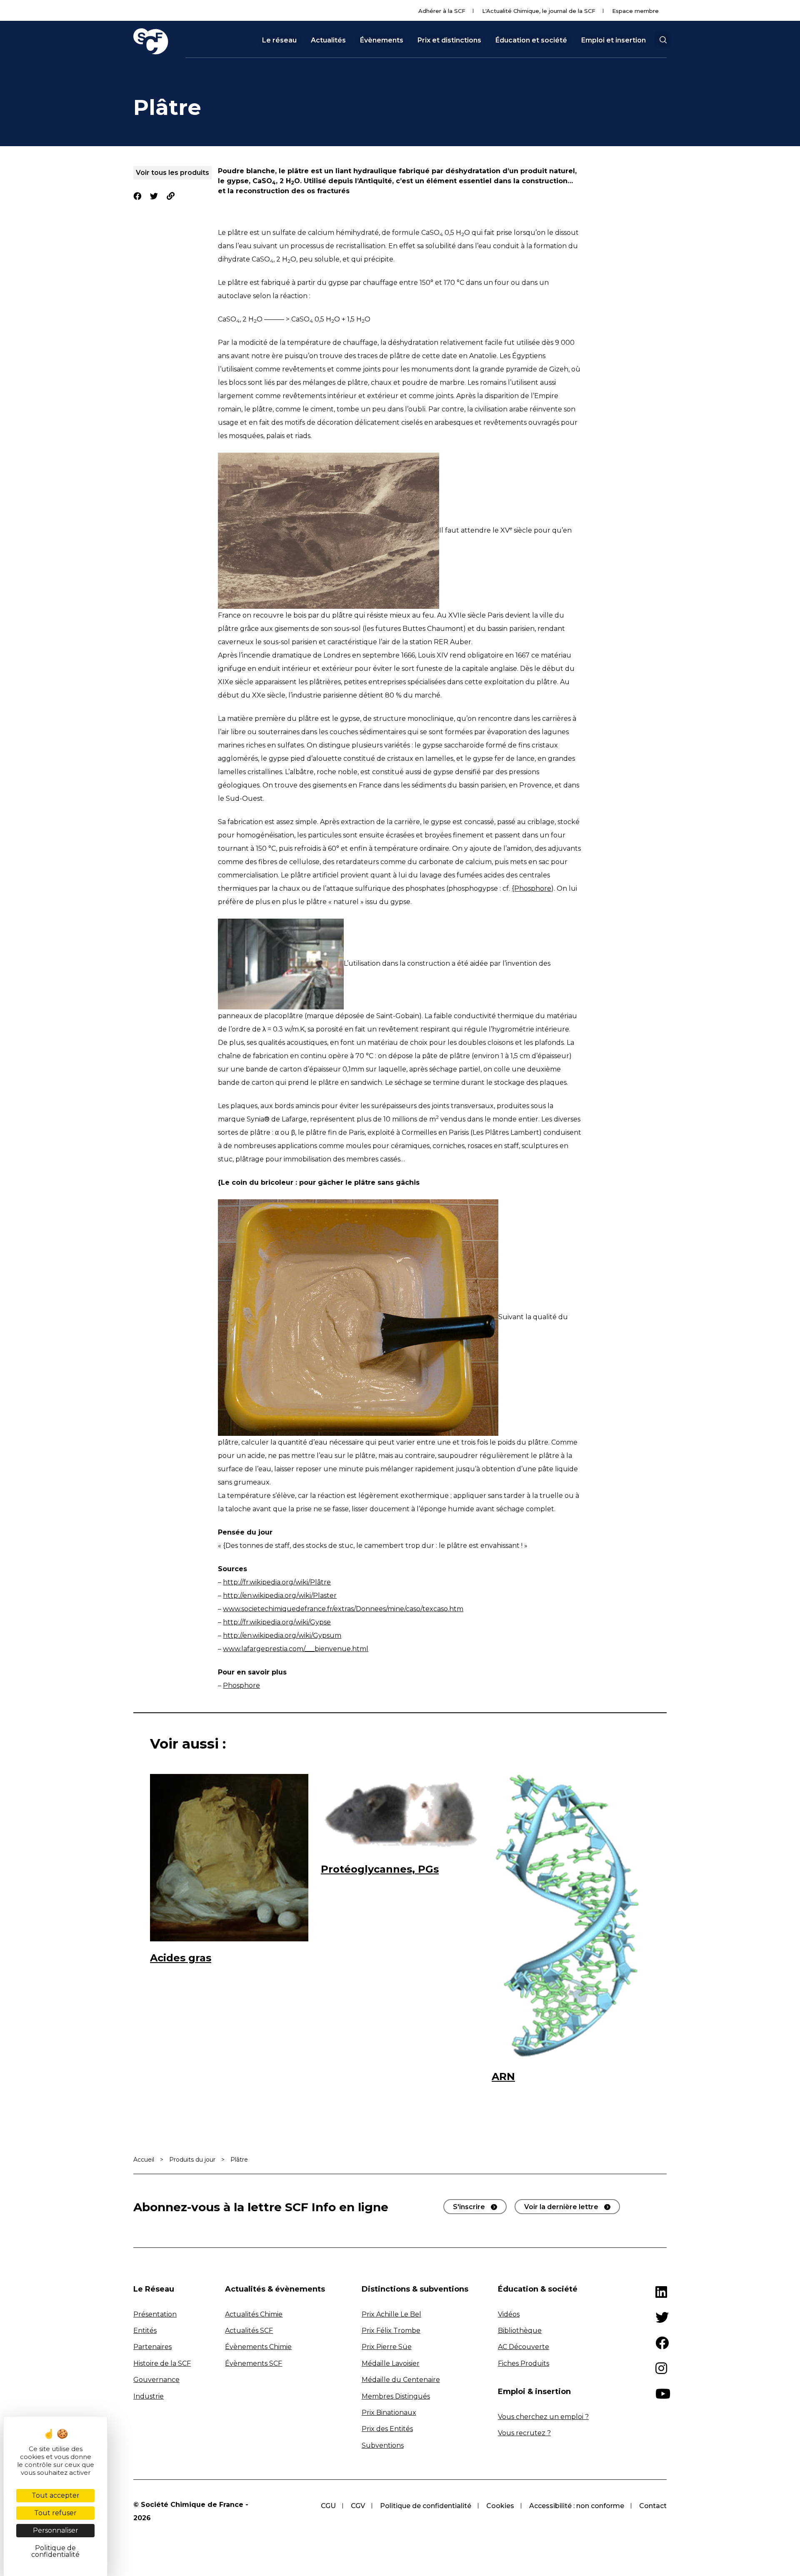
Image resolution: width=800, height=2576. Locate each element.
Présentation (155, 2314)
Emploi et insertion (614, 40)
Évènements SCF (254, 2363)
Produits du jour (192, 2160)
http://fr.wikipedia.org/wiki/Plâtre (277, 1582)
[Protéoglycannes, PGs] (400, 1813)
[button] (663, 40)
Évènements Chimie (258, 2347)
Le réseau (279, 40)
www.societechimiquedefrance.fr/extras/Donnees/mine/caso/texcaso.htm (343, 1609)
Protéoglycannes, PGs (380, 1869)
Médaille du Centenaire (401, 2380)
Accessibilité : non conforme (577, 2506)
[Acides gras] (229, 1857)
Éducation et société (531, 40)
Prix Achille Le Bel (391, 2314)
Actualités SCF (249, 2331)
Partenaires (152, 2347)
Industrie (149, 2396)
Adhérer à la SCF (442, 11)
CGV (358, 2506)
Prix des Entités (387, 2429)
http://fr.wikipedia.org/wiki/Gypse (277, 1622)
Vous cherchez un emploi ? (543, 2417)
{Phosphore (531, 888)
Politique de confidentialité (426, 2506)
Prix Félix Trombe (391, 2331)
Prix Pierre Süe (387, 2347)
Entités (145, 2331)
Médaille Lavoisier (391, 2363)
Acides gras (181, 1958)
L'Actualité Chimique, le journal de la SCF (539, 11)
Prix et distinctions (449, 40)
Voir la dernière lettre (561, 2207)
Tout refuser (55, 2513)
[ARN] (571, 1917)
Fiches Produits (524, 2363)
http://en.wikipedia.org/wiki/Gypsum (282, 1636)
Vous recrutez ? (524, 2433)
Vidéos (509, 2314)
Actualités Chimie (254, 2314)
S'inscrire (469, 2207)
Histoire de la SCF (162, 2363)
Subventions (383, 2445)
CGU (328, 2506)
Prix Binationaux (389, 2413)
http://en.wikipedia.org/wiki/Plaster (280, 1596)
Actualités (328, 40)
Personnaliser (56, 2530)
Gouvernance (156, 2380)
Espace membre (635, 11)
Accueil (144, 2160)
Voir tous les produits (172, 173)
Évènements (382, 40)
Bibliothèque (520, 2331)
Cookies (500, 2506)
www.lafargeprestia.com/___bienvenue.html (296, 1649)
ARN (503, 2076)
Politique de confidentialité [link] (55, 2551)
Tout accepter (56, 2495)
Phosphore (241, 1685)
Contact (653, 2506)
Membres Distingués (396, 2396)
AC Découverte (524, 2347)
